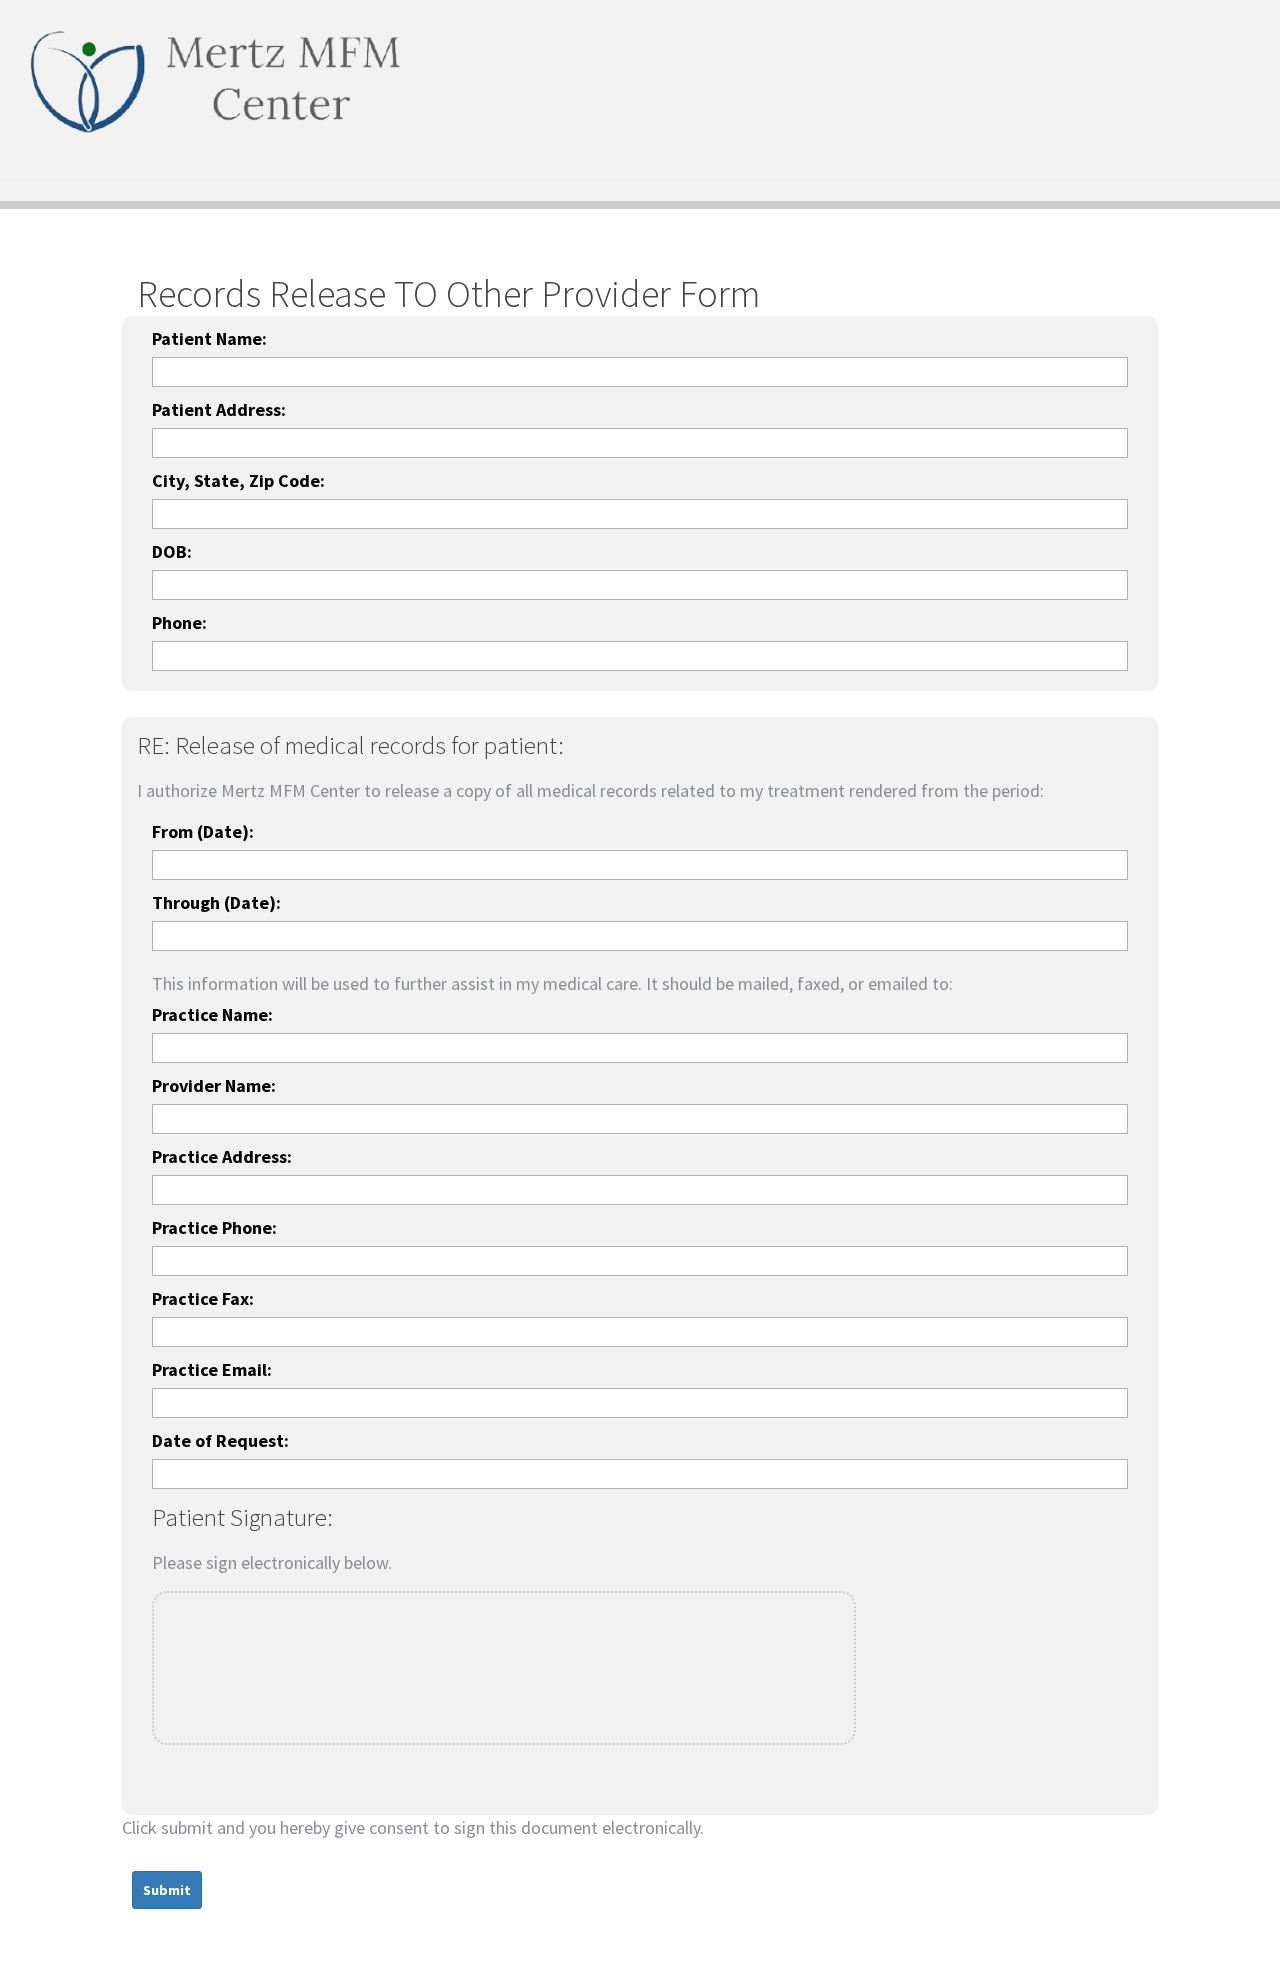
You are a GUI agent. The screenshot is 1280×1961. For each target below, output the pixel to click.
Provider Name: (214, 1085)
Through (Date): (216, 902)
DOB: (172, 551)
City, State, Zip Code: (238, 480)
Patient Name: (209, 338)
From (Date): (203, 831)
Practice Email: (212, 1369)
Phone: (179, 622)
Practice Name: (212, 1014)
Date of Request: (220, 1440)
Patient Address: (219, 409)
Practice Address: (222, 1156)
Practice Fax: (203, 1298)
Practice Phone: (214, 1227)
